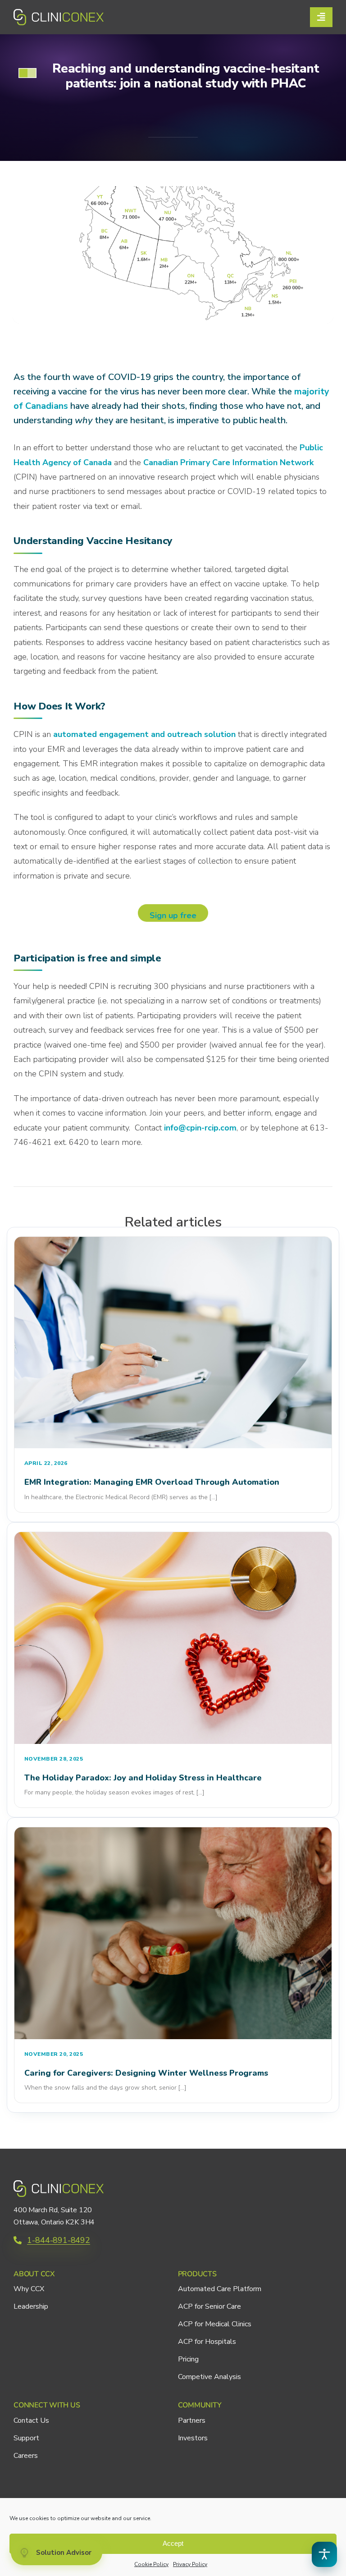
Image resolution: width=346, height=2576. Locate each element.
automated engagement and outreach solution (143, 734)
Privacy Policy (190, 2564)
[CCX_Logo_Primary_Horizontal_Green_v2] (59, 13)
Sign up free (173, 915)
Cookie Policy (151, 2564)
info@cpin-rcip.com (200, 1128)
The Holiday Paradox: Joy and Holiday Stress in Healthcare (143, 1778)
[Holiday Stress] (173, 1536)
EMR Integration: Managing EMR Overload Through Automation (152, 1482)
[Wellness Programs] (173, 1831)
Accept (173, 2543)
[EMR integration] (173, 1241)
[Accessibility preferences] (324, 2554)
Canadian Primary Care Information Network (228, 462)
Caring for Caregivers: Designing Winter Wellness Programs (146, 2073)
